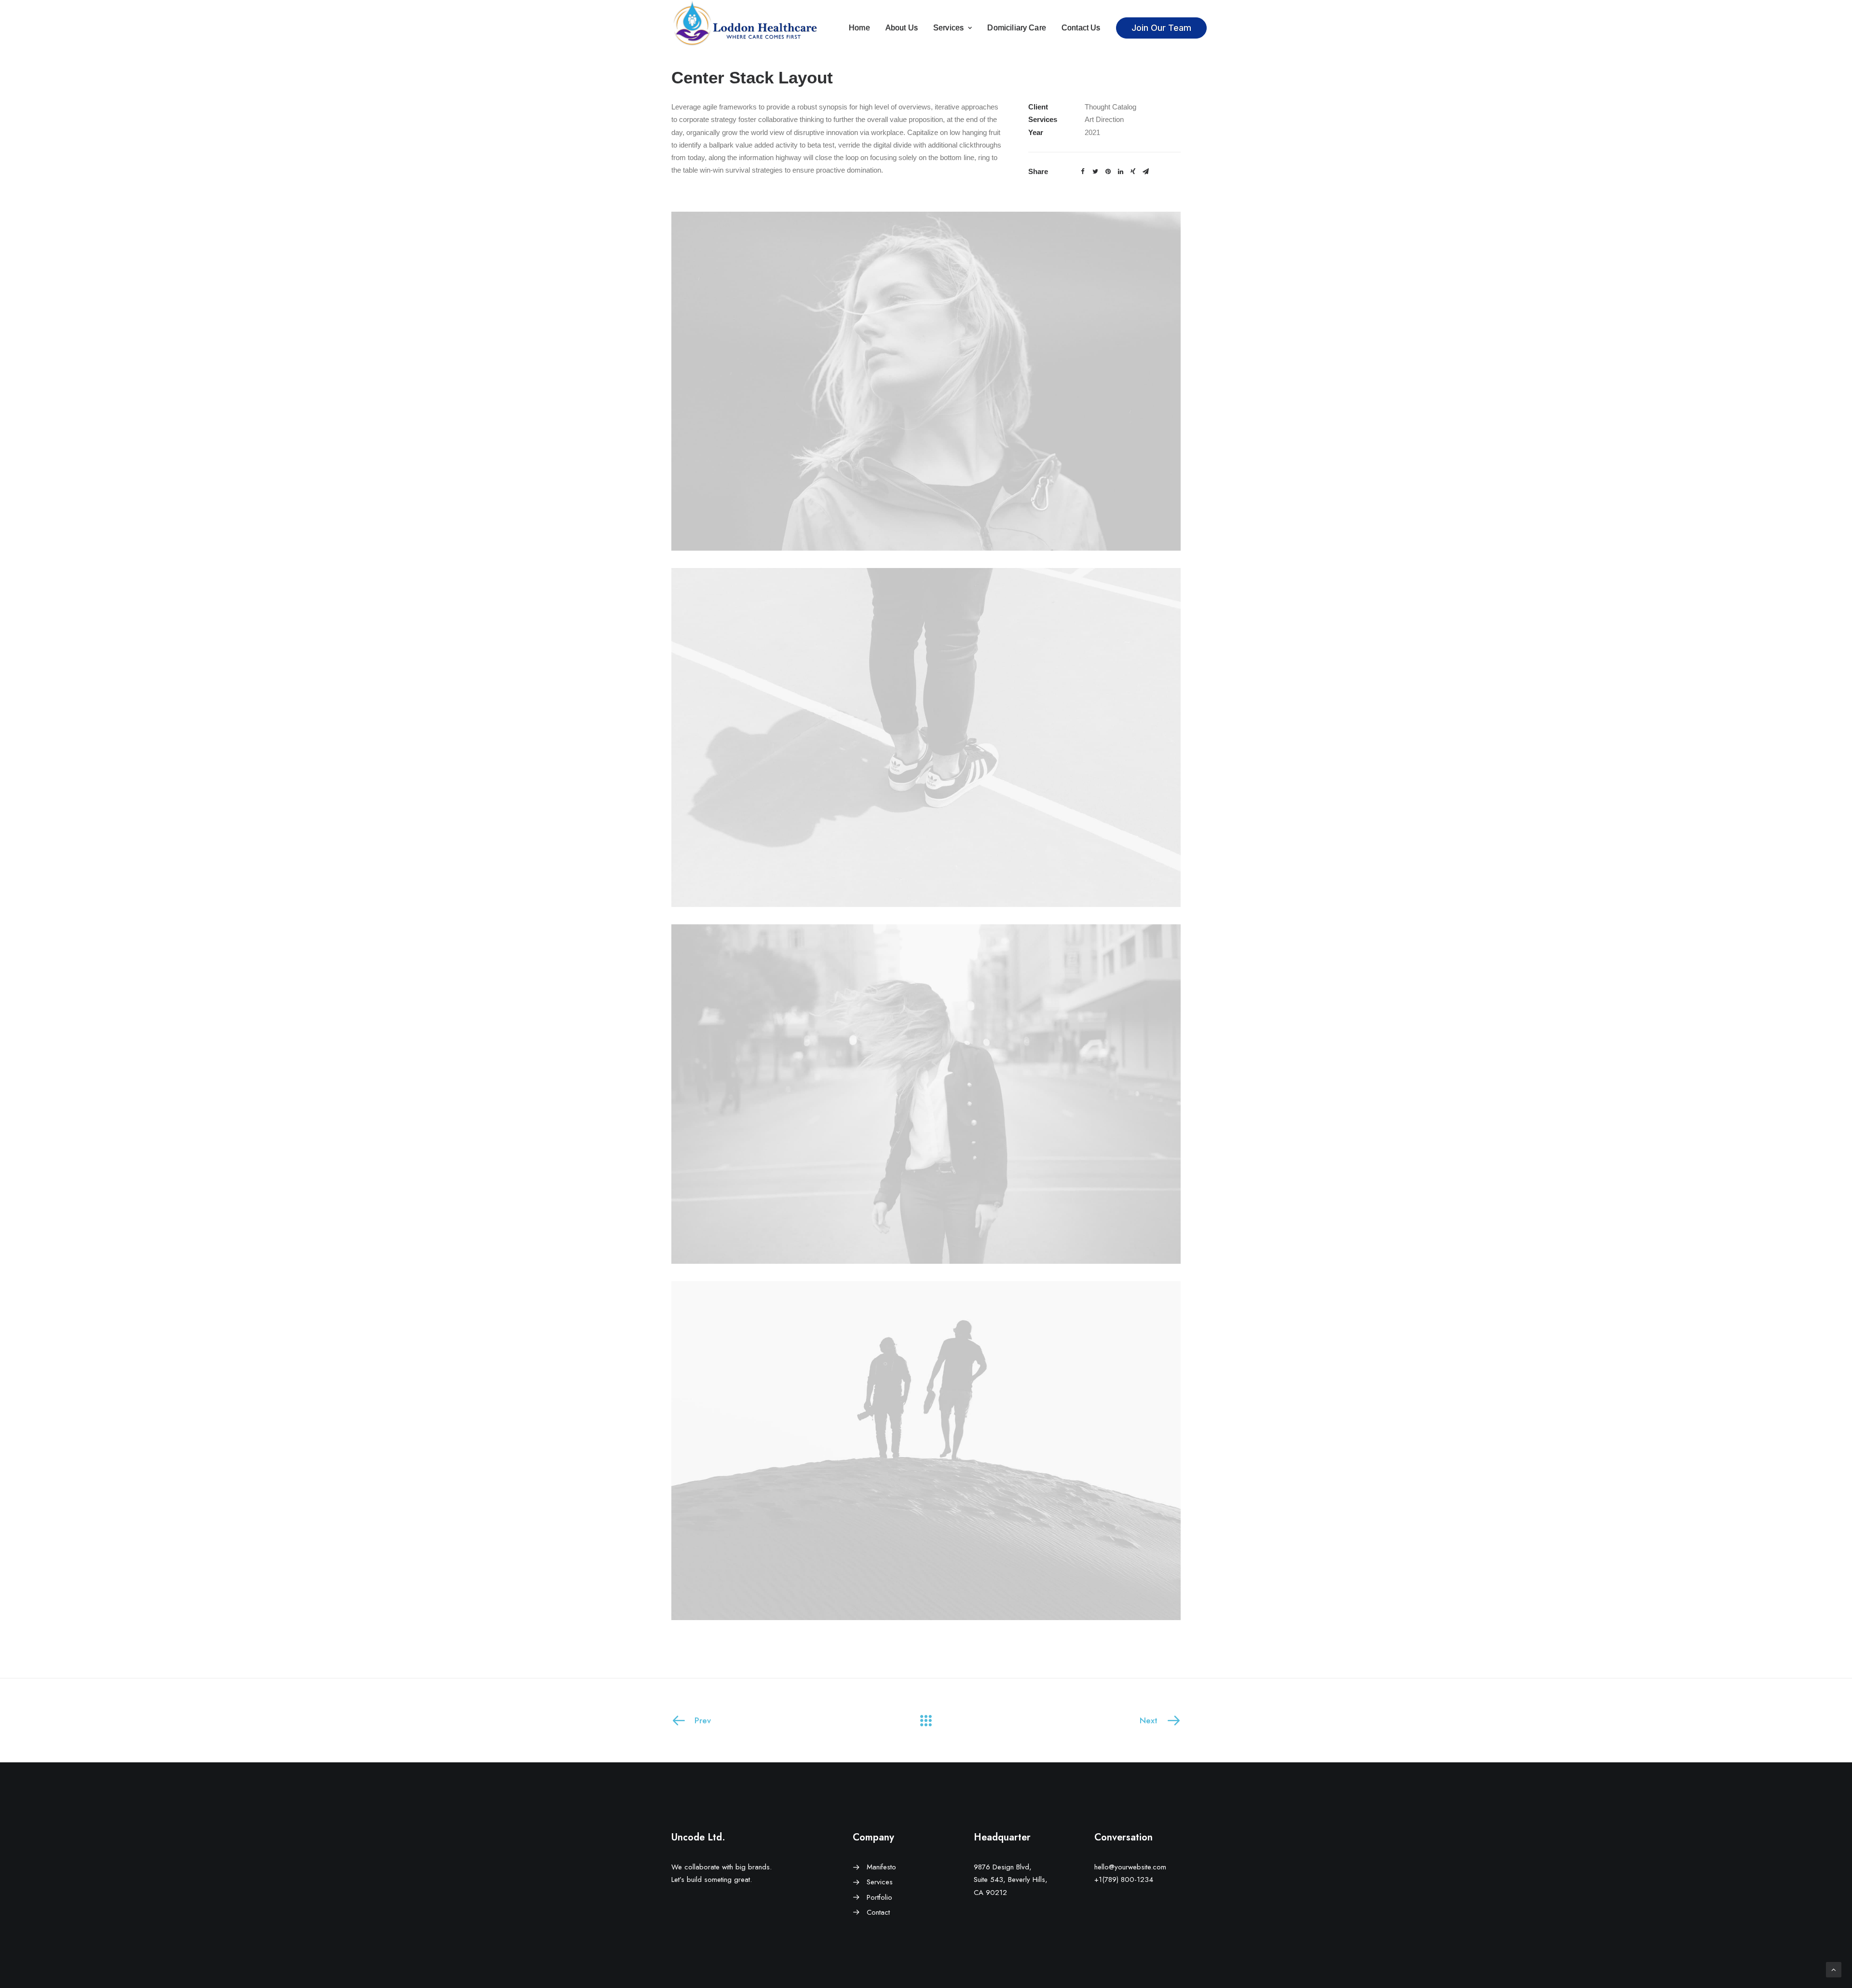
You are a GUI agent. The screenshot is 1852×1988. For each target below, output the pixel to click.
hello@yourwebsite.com (1130, 1867)
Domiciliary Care (1017, 28)
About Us (902, 28)
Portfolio (879, 1897)
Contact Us (1081, 28)
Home (859, 28)
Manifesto (881, 1867)
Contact (878, 1912)
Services (948, 28)
